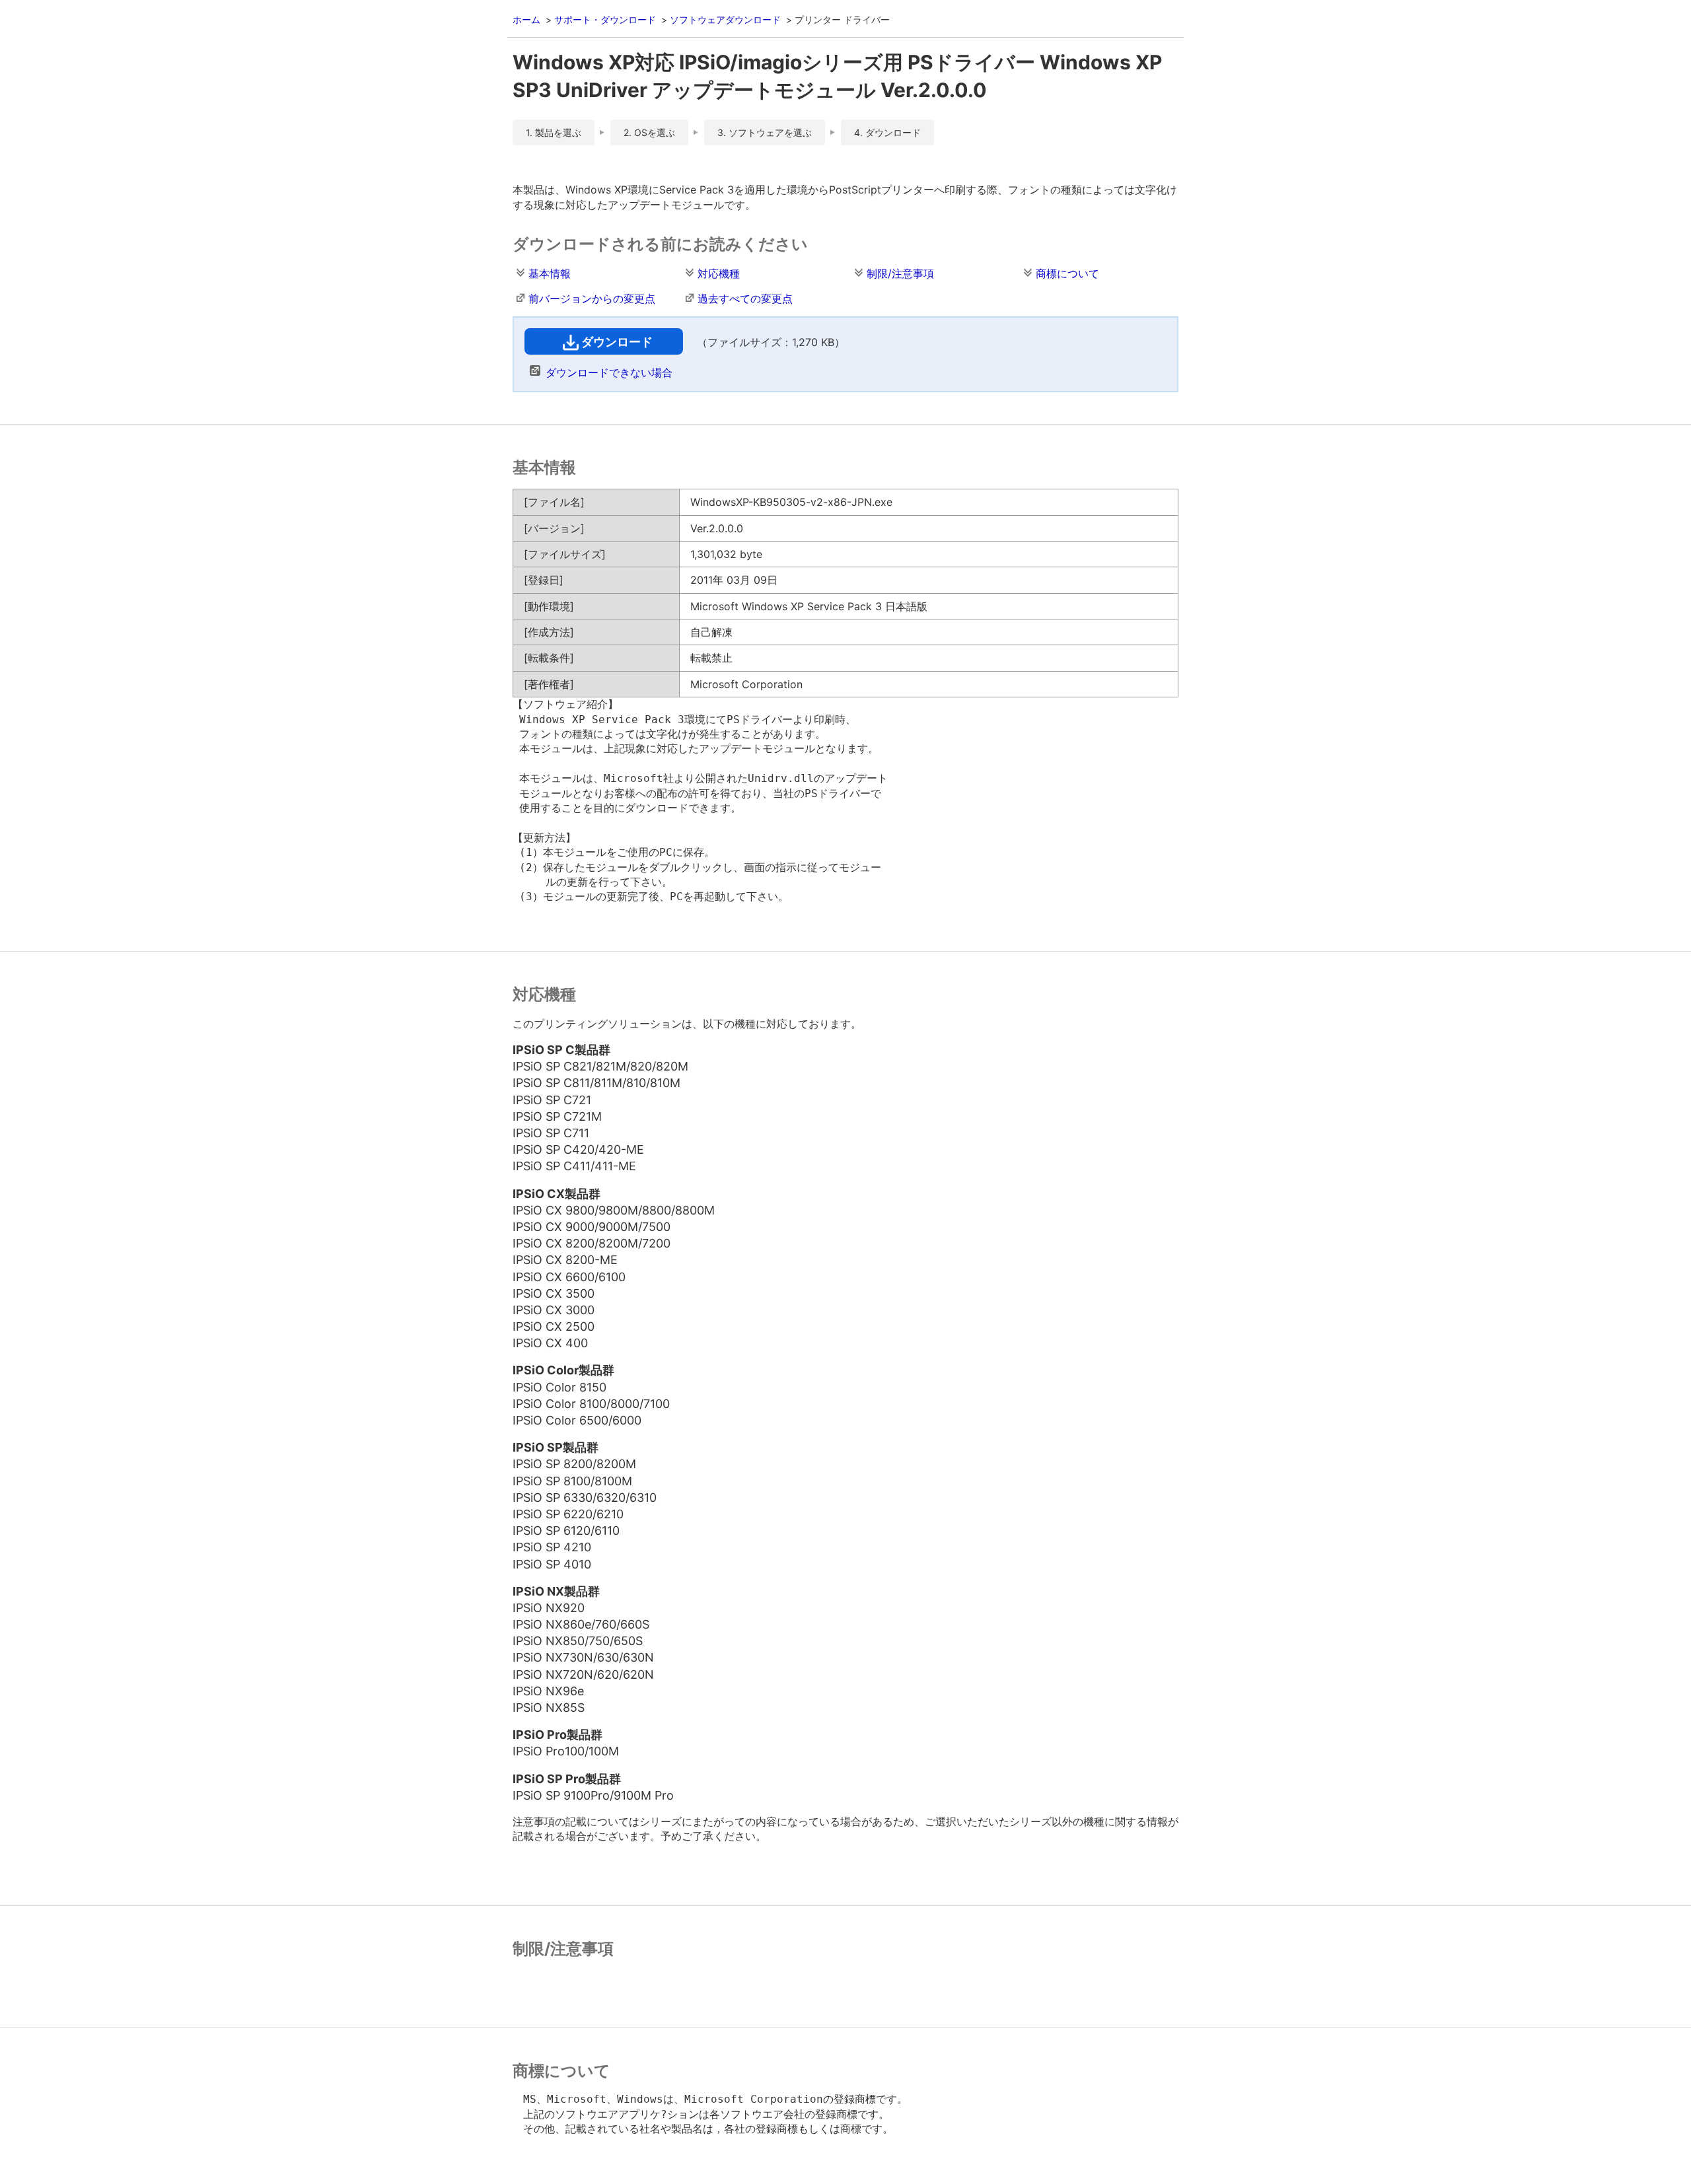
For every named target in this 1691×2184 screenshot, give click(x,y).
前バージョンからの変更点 (592, 299)
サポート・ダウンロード (605, 19)
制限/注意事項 (900, 273)
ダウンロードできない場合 (609, 372)
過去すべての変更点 (745, 299)
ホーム (526, 19)
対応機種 (719, 273)
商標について (1067, 273)
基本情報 (550, 273)
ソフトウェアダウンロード (725, 19)
